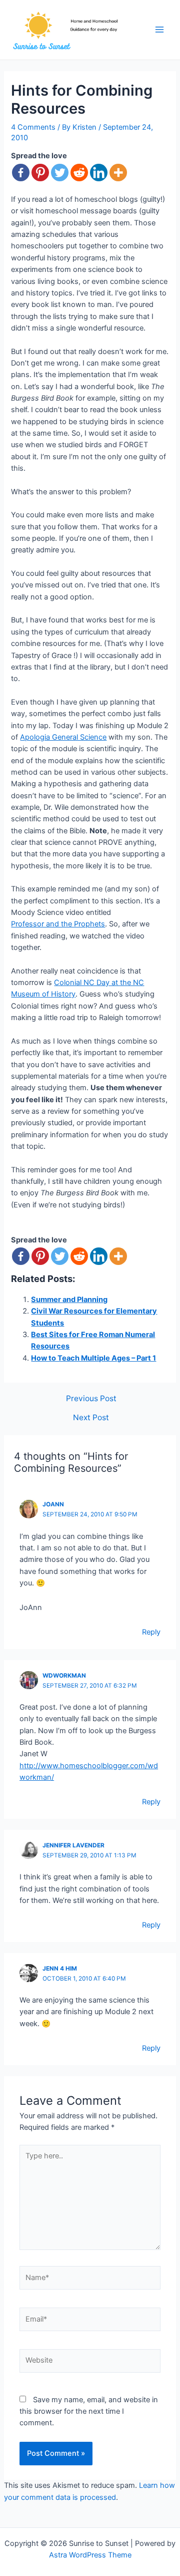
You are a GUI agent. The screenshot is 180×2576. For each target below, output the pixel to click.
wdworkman (64, 1676)
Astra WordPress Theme (90, 2555)
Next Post (91, 1418)
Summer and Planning (69, 1300)
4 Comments (33, 127)
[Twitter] (60, 173)
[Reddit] (79, 173)
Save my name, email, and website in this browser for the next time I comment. (89, 2411)
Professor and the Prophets (58, 924)
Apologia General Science (63, 737)
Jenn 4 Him (60, 1969)
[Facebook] (21, 173)
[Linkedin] (99, 173)
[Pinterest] (40, 173)
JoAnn (53, 1504)
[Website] (90, 2363)
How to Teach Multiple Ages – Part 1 (93, 1358)
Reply (151, 1632)
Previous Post (91, 1399)
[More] (118, 173)
